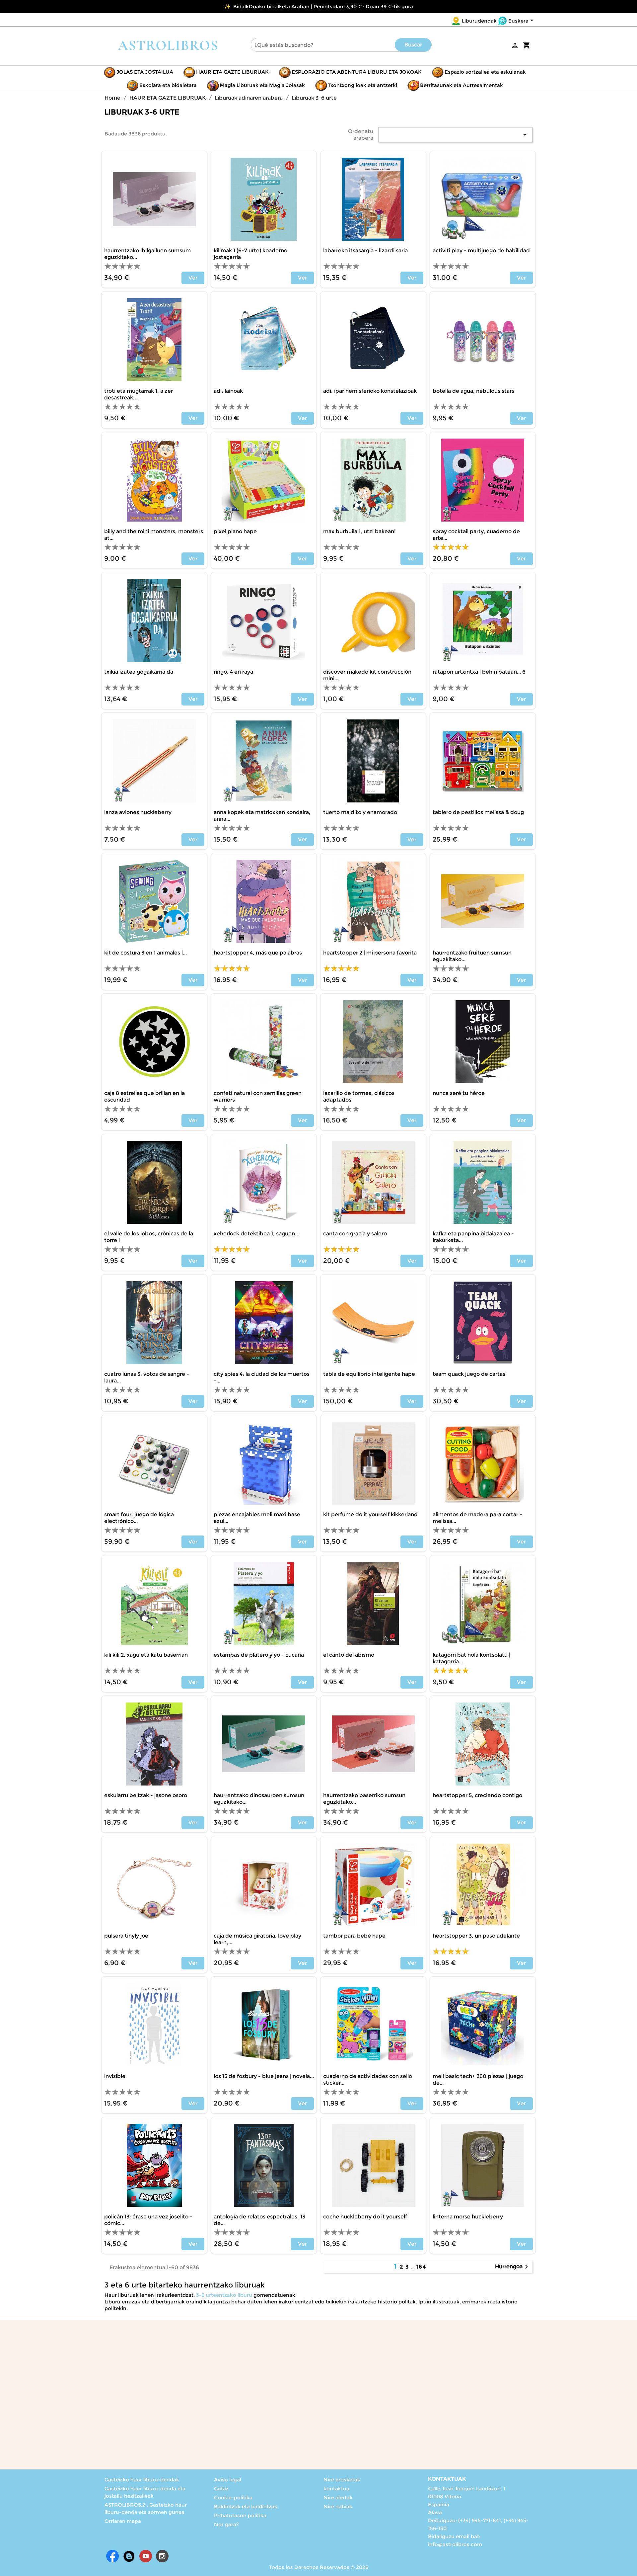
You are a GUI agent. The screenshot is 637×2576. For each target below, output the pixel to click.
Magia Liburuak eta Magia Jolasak (262, 85)
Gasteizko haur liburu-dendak (142, 2480)
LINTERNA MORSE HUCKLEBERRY (468, 2217)
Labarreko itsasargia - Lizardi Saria (365, 250)
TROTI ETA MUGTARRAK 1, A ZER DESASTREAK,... (139, 394)
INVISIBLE (115, 2076)
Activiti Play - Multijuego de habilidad (481, 250)
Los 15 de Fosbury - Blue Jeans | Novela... (264, 2076)
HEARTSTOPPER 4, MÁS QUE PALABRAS (258, 953)
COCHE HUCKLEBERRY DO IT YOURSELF (365, 2217)
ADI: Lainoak (228, 391)
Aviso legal (228, 2480)
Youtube (146, 2556)
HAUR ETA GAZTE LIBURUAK (232, 72)
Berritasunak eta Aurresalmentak (461, 85)
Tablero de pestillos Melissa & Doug (478, 812)
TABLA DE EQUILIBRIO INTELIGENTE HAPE (369, 1374)
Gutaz (221, 2489)
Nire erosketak (342, 2480)
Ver (193, 278)
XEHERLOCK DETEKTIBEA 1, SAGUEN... (256, 1234)
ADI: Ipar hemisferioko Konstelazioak (370, 391)
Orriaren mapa (123, 2521)
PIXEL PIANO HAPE (235, 531)
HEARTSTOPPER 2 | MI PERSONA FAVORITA (370, 953)
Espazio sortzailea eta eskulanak (485, 72)
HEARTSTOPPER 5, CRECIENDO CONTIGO (477, 1795)
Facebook (112, 2556)
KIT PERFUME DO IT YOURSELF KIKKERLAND (370, 1514)
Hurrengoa (513, 2267)
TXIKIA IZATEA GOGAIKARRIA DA (139, 672)
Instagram (162, 2556)
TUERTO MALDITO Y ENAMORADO (360, 812)
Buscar (413, 45)
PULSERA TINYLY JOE (126, 1936)
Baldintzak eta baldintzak (246, 2506)
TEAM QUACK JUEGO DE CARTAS (469, 1374)
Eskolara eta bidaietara (168, 85)
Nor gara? (226, 2524)
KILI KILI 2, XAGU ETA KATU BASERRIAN (146, 1655)
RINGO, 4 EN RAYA (233, 672)
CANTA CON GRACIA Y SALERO (355, 1234)
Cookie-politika (233, 2497)
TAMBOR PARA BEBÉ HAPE (354, 1936)
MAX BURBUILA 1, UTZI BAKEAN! (359, 531)
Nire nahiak (338, 2506)
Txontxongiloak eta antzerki (362, 85)
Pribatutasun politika (240, 2515)
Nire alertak (338, 2497)
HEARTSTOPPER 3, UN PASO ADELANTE (476, 1936)
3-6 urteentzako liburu (223, 2295)
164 (421, 2267)
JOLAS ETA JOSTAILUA (145, 72)
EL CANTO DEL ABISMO (349, 1655)
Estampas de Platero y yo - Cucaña (259, 1655)
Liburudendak (479, 21)
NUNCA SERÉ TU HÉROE (459, 1093)
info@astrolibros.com (455, 2544)
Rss (129, 2556)
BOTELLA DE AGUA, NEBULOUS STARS (473, 391)
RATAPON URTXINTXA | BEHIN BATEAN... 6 (479, 672)
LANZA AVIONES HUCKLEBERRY (138, 812)
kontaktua (336, 2489)
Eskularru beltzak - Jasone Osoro (146, 1795)
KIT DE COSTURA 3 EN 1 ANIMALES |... (145, 953)
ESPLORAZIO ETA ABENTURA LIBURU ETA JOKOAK (357, 72)
